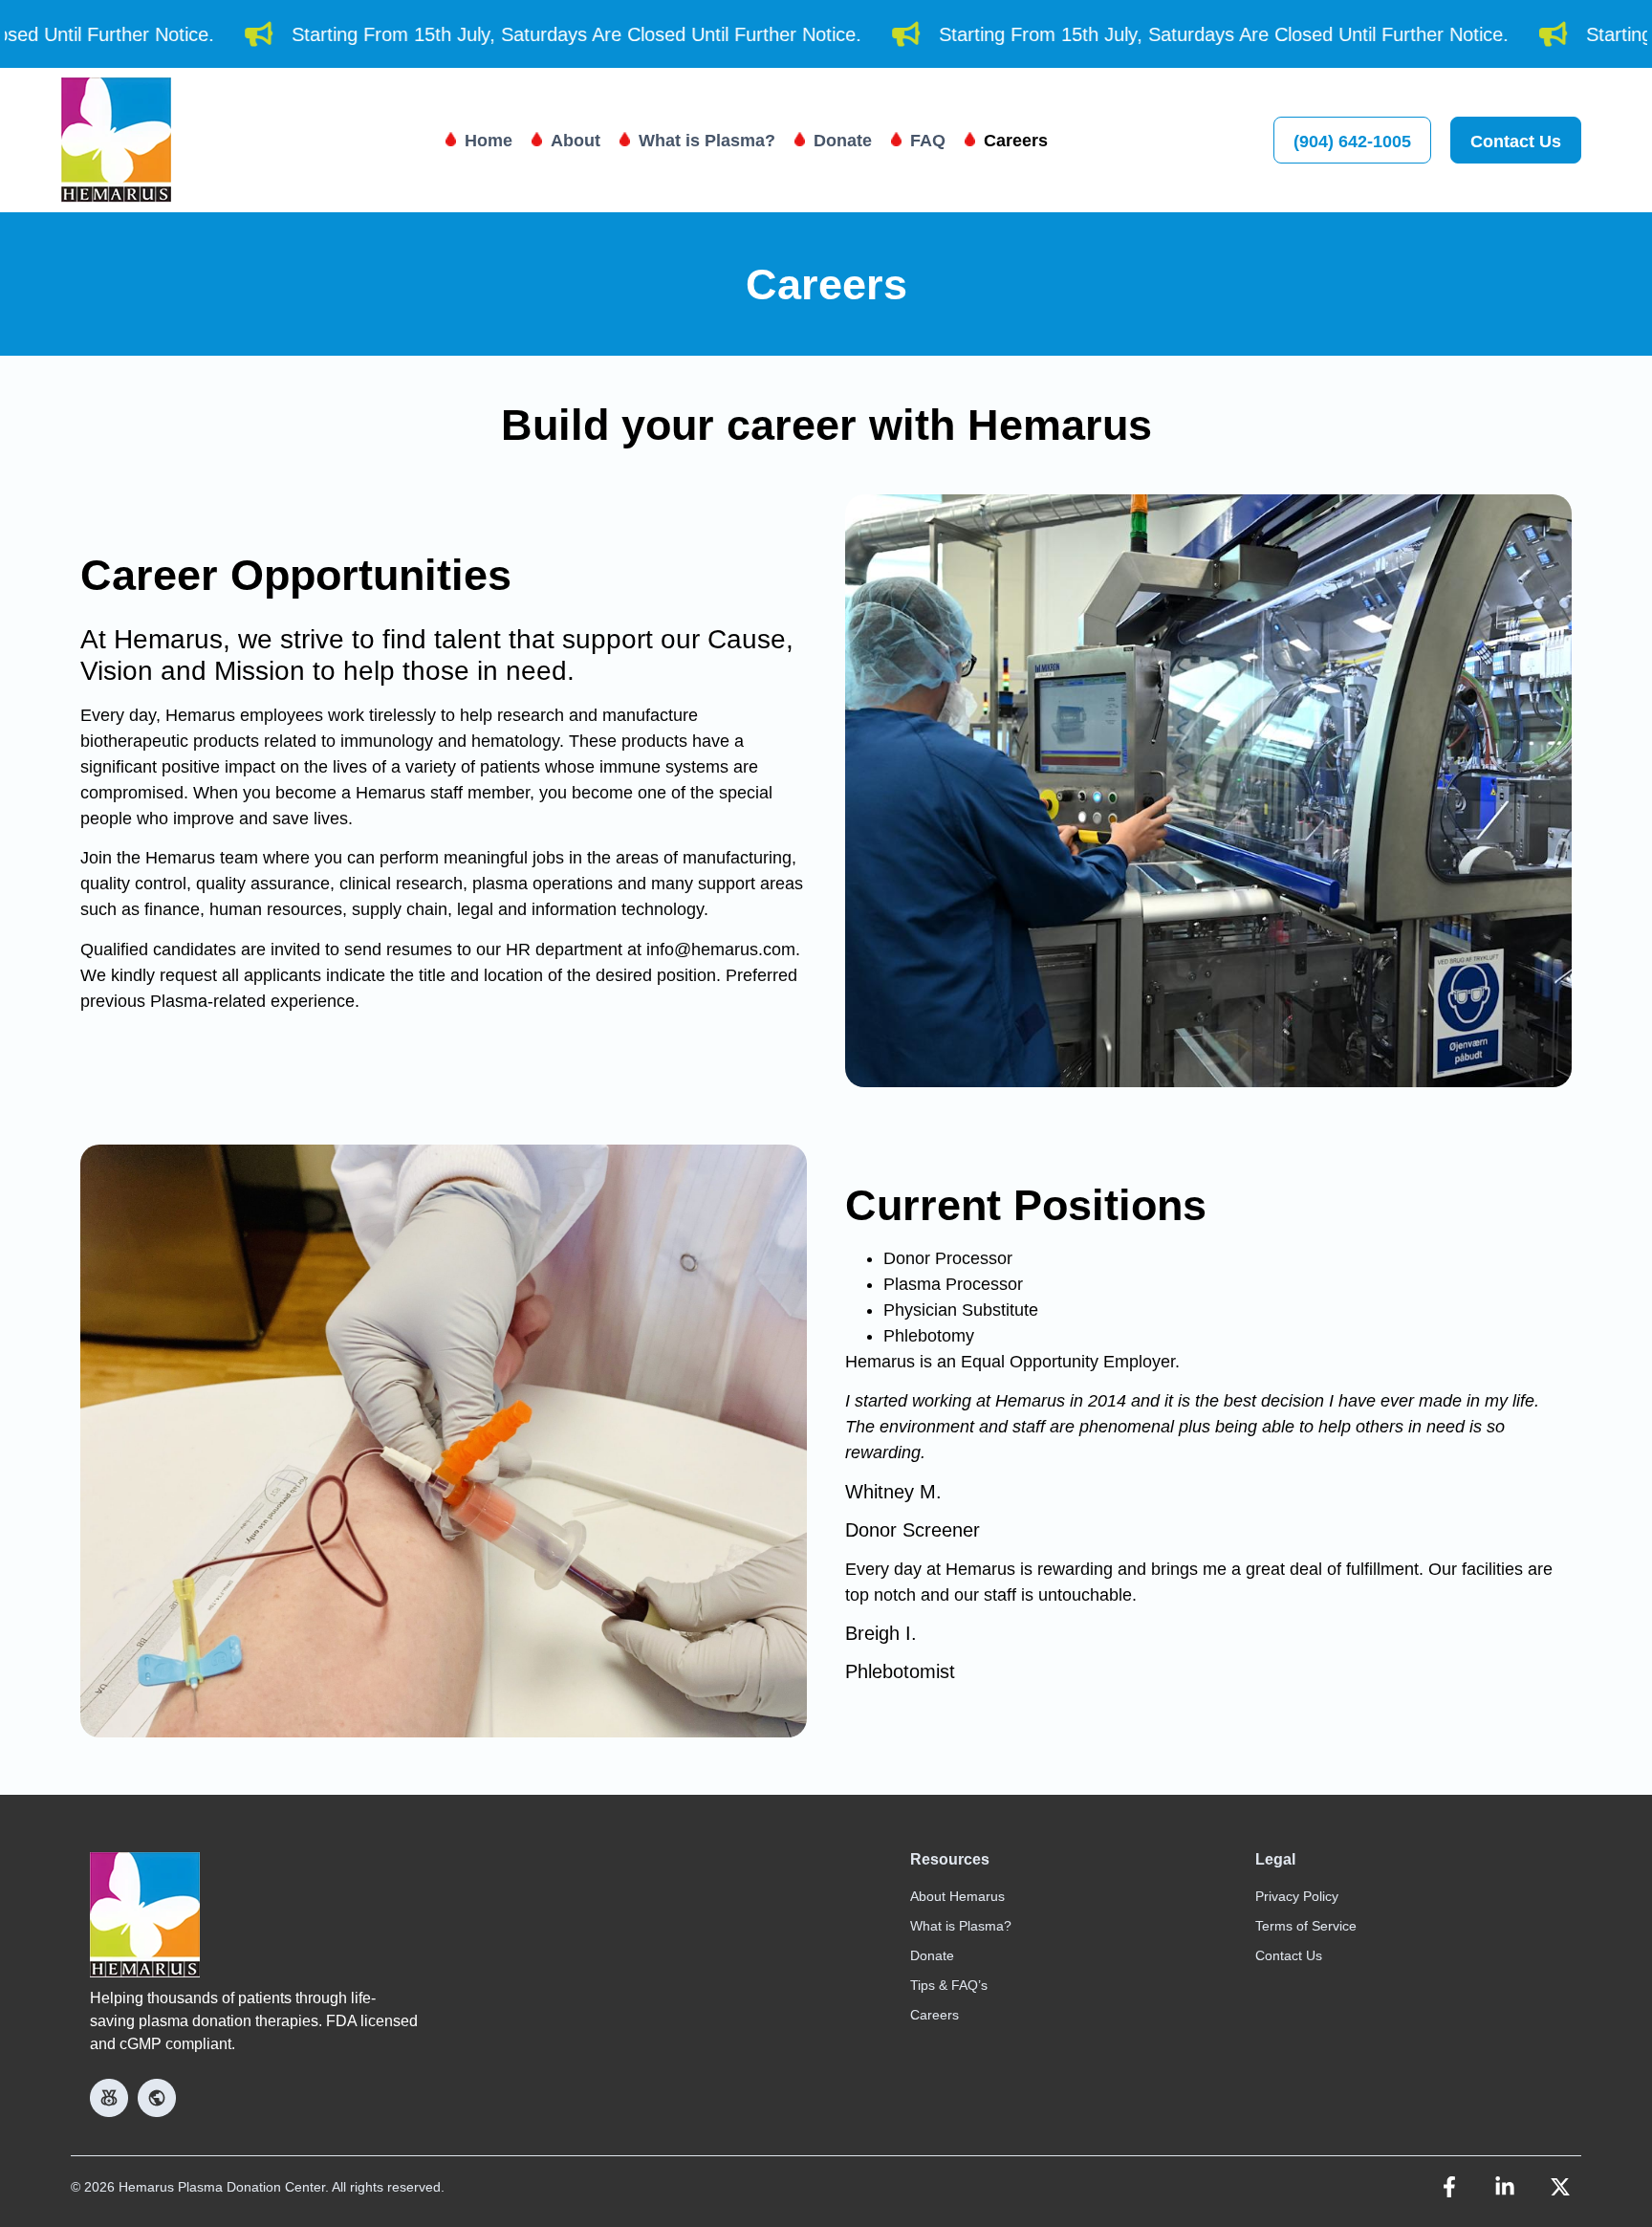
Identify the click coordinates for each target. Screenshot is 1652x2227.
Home (489, 141)
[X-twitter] (1560, 2187)
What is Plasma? (707, 141)
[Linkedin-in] (1505, 2187)
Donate (843, 141)
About (576, 141)
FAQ (928, 141)
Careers (1016, 141)
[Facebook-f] (1449, 2187)
